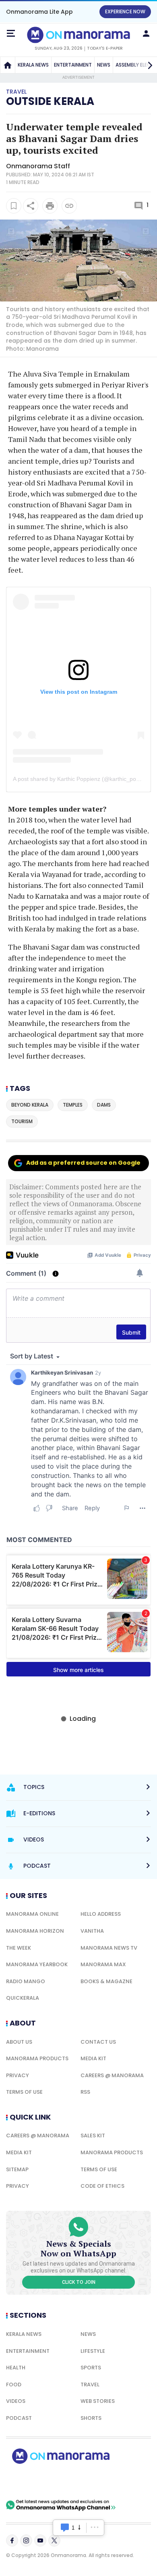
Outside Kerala (50, 101)
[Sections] (11, 33)
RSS (85, 2092)
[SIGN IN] (146, 33)
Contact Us (98, 2042)
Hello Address (101, 1914)
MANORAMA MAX (103, 1964)
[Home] (8, 65)
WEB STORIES (98, 2401)
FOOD (14, 2385)
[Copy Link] (69, 206)
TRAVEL (90, 2385)
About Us (19, 2042)
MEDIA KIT (93, 2058)
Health (16, 2368)
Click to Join (79, 2282)
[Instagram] (26, 2540)
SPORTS (91, 2368)
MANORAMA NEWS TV (109, 1948)
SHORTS (91, 2418)
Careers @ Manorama (112, 2075)
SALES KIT (93, 2136)
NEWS (104, 65)
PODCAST (19, 2418)
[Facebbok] (12, 2540)
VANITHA (92, 1931)
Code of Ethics (102, 2186)
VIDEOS (16, 2401)
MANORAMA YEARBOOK (37, 1964)
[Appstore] (89, 2482)
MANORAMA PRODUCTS (37, 2058)
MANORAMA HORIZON (35, 1931)
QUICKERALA (23, 1998)
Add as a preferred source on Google (83, 1163)
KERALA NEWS (33, 65)
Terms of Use (24, 2092)
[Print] (50, 206)
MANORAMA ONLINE (32, 1914)
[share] (31, 206)
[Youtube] (40, 2540)
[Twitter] (54, 2540)
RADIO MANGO (26, 1981)
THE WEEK (19, 1948)
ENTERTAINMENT (73, 65)
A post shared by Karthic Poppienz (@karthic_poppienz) (84, 779)
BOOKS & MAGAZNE (106, 1981)
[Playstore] (32, 2482)
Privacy (18, 2075)
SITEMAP (17, 2169)
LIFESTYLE (93, 2351)
